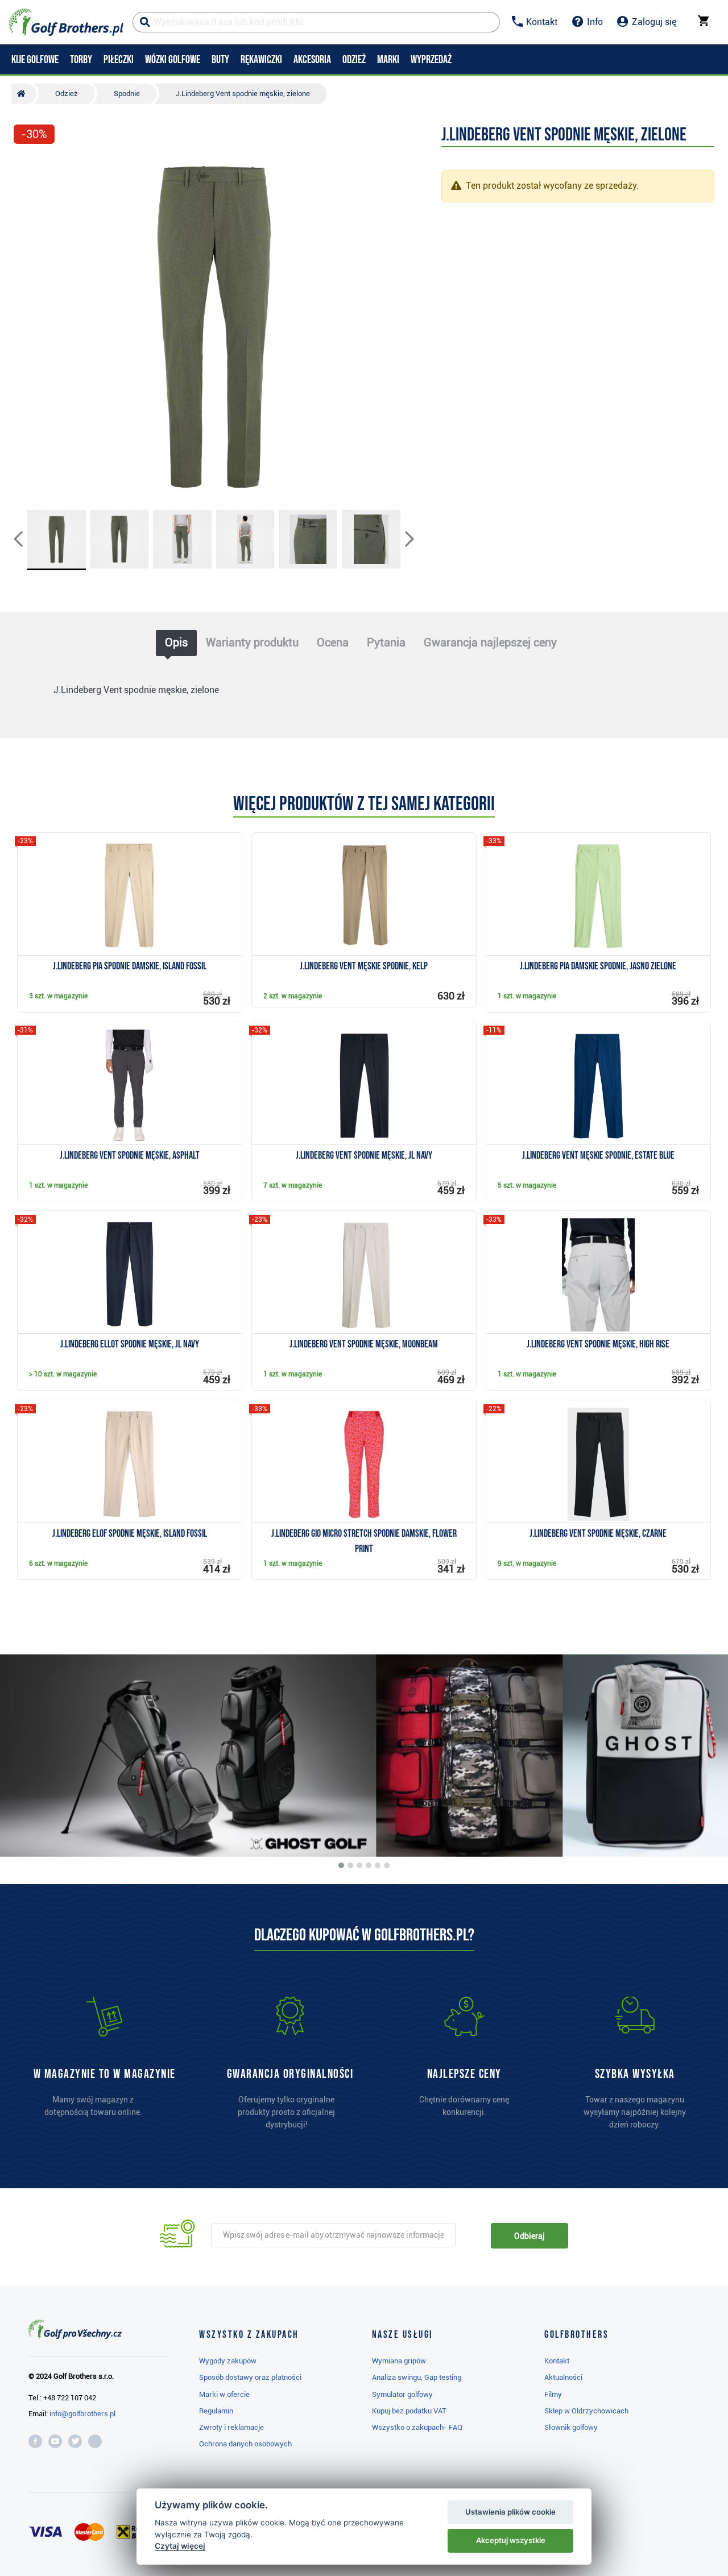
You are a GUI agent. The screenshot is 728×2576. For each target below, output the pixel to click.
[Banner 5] (378, 1865)
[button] (27, 326)
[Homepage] (66, 22)
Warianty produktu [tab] (252, 642)
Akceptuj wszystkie (511, 2540)
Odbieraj (529, 2236)
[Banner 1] (341, 1865)
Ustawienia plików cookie (510, 2512)
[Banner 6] (387, 1865)
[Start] (24, 94)
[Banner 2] (350, 1865)
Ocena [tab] (333, 642)
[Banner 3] (359, 1865)
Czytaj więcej (180, 2546)
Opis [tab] (176, 642)
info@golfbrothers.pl (82, 2414)
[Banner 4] (369, 1865)
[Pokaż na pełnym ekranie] (27, 166)
